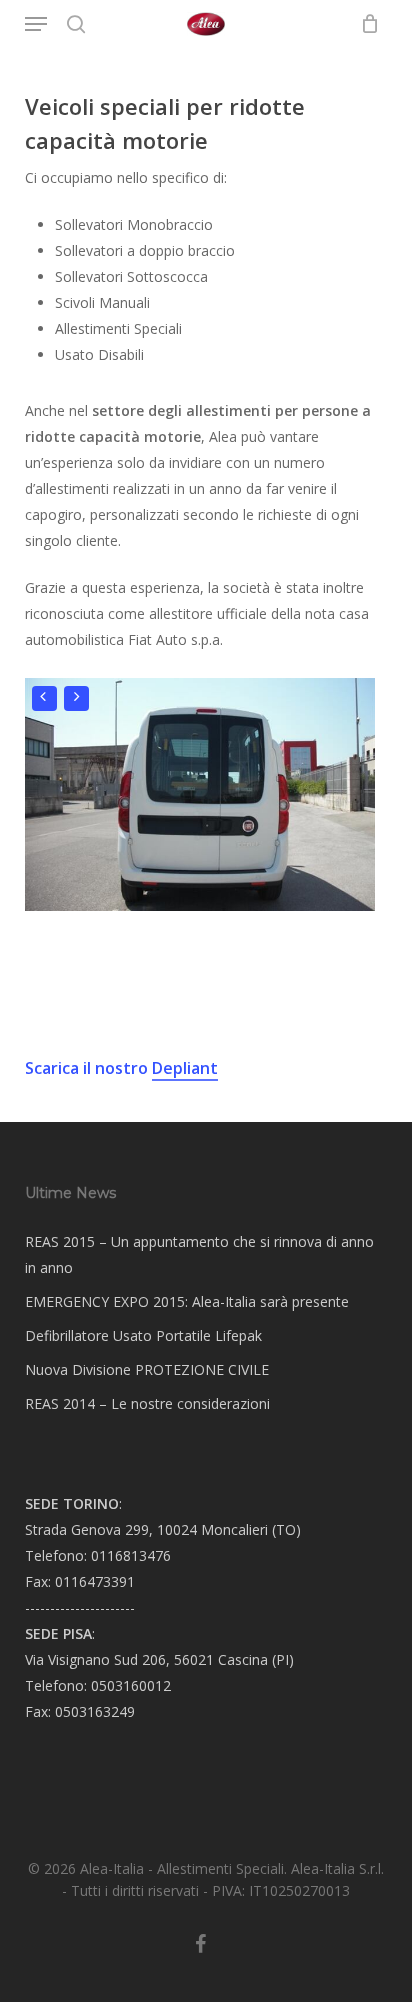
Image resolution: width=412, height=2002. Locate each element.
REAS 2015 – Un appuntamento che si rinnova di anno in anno (199, 1254)
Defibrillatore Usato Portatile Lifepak (143, 1335)
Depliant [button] (185, 1068)
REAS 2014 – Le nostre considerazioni (147, 1403)
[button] (36, 24)
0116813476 (131, 1555)
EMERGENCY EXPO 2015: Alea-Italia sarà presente (187, 1301)
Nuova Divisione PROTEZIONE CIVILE (147, 1369)
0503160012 (131, 1685)
